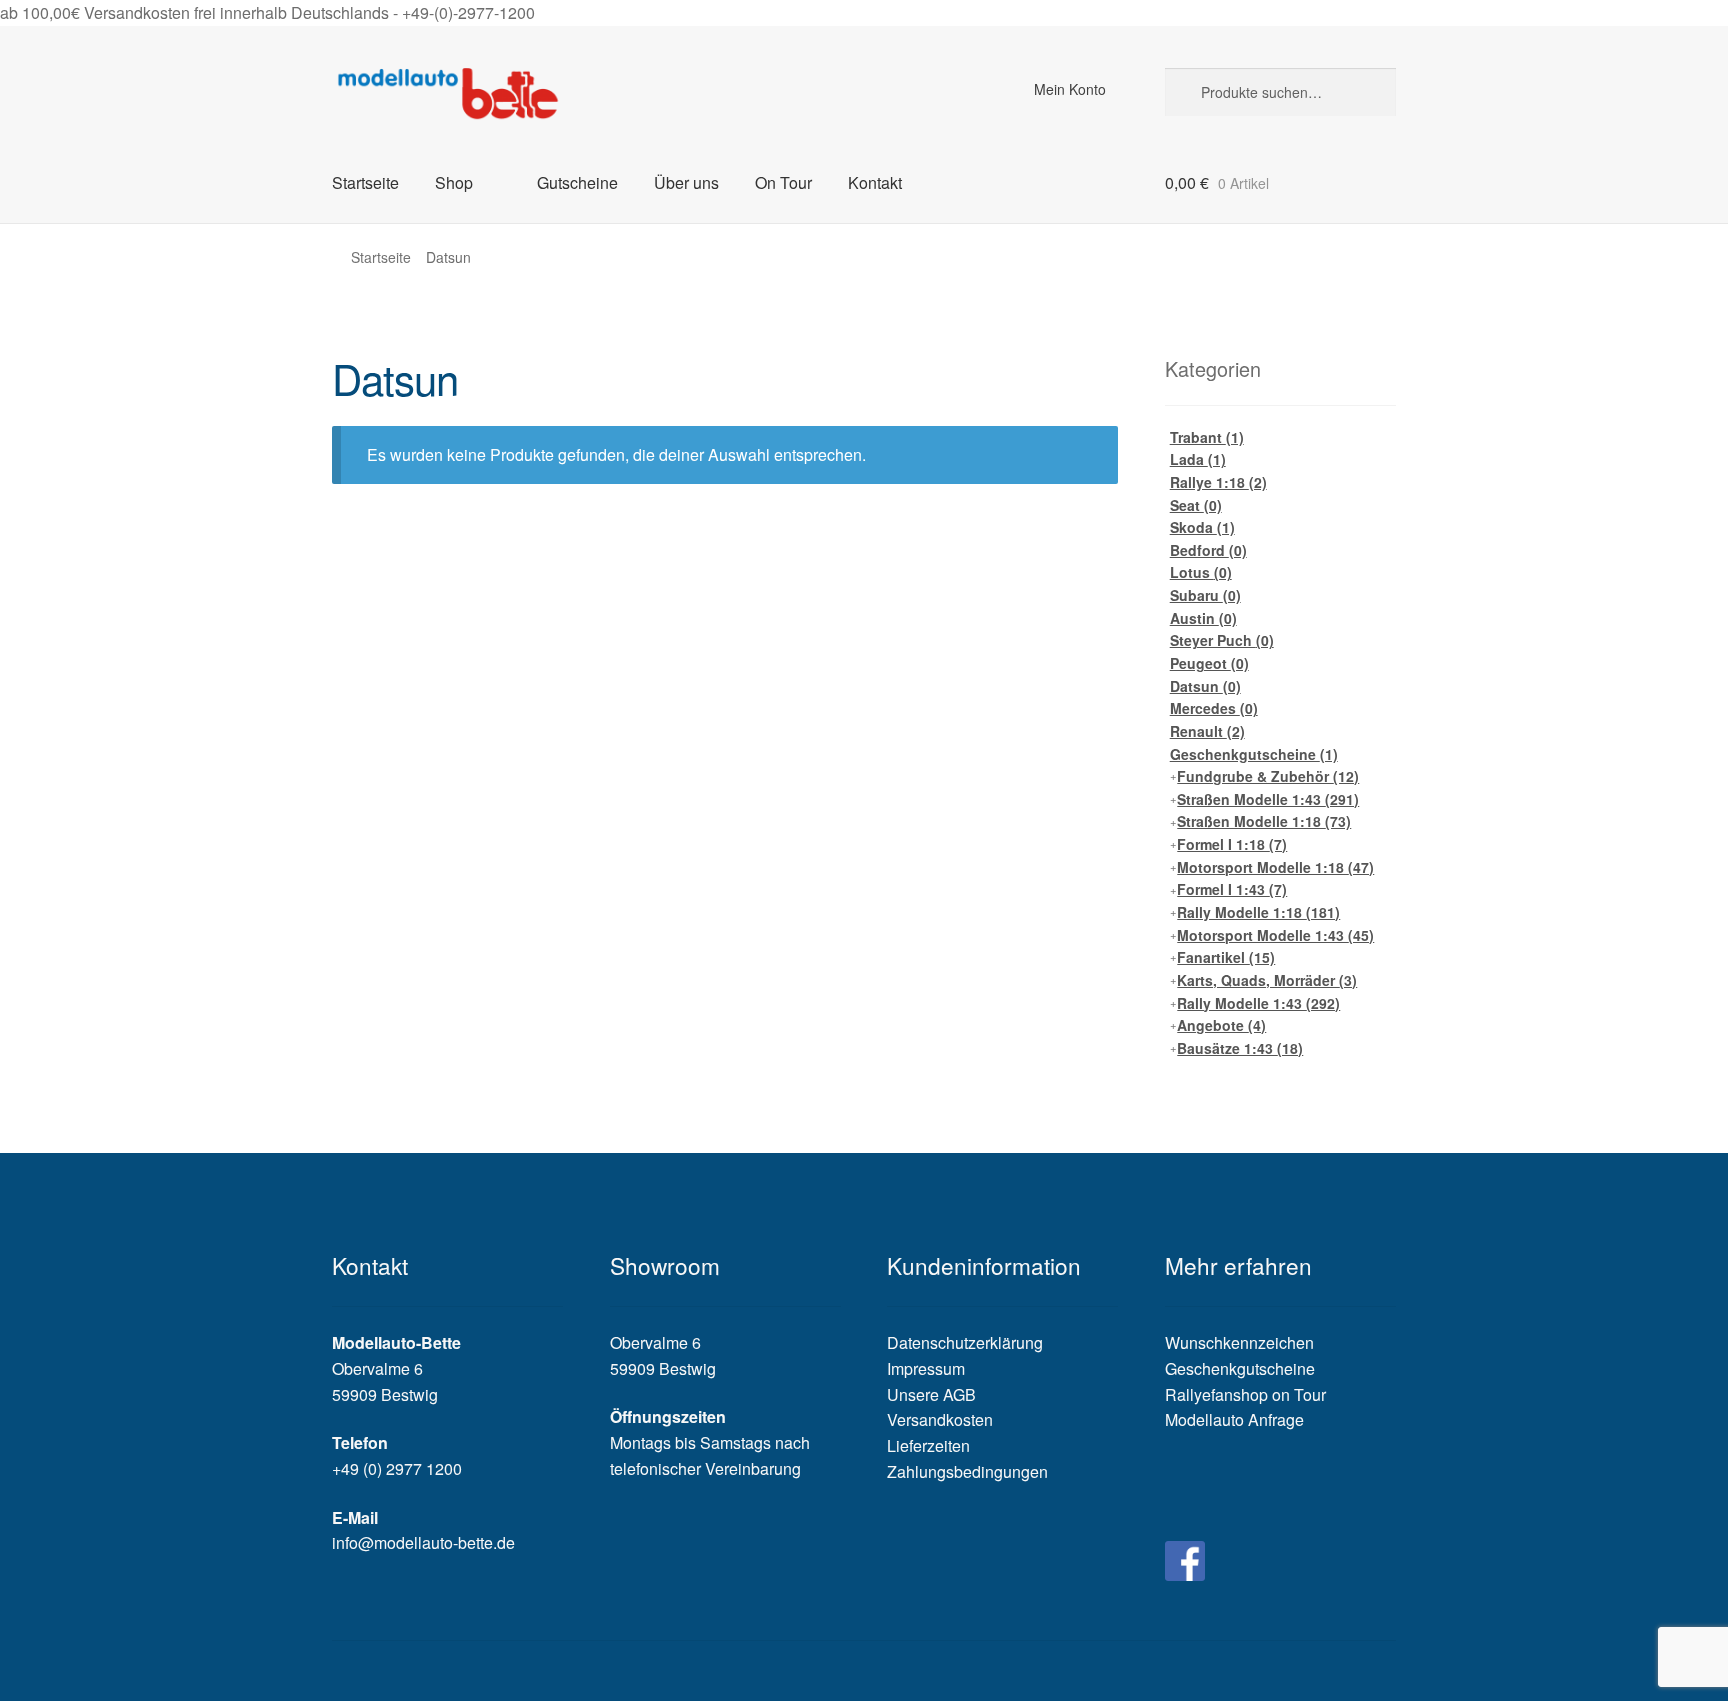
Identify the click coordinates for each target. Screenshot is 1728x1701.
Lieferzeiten (928, 1445)
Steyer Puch (1222, 640)
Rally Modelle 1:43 (1258, 1003)
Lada (1198, 459)
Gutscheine (577, 182)
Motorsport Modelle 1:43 (1275, 935)
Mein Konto (1070, 89)
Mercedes (1214, 708)
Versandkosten (940, 1419)
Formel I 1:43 (1232, 889)
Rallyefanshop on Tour (1245, 1394)
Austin (1203, 618)
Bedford (1208, 550)
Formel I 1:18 (1232, 844)
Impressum (926, 1368)
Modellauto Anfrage (1234, 1419)
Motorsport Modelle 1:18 (1275, 867)
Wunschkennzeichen (1239, 1342)
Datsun (1205, 686)
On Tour (783, 182)
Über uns (686, 182)
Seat (1196, 505)
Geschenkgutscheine (1254, 754)
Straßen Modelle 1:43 (1268, 799)
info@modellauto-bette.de (423, 1542)
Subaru (1205, 595)
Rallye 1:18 (1218, 482)
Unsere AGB (931, 1394)
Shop (454, 182)
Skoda (1202, 527)
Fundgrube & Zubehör (1268, 776)
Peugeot (1209, 663)
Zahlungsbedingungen (967, 1471)
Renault (1207, 731)
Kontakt (875, 182)
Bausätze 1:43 (1240, 1048)
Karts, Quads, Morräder (1267, 980)
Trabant (1207, 437)
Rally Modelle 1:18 (1258, 912)
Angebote (1221, 1025)
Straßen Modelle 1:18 (1264, 821)
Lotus (1201, 572)
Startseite (365, 182)
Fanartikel (1226, 957)
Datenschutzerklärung (965, 1342)
